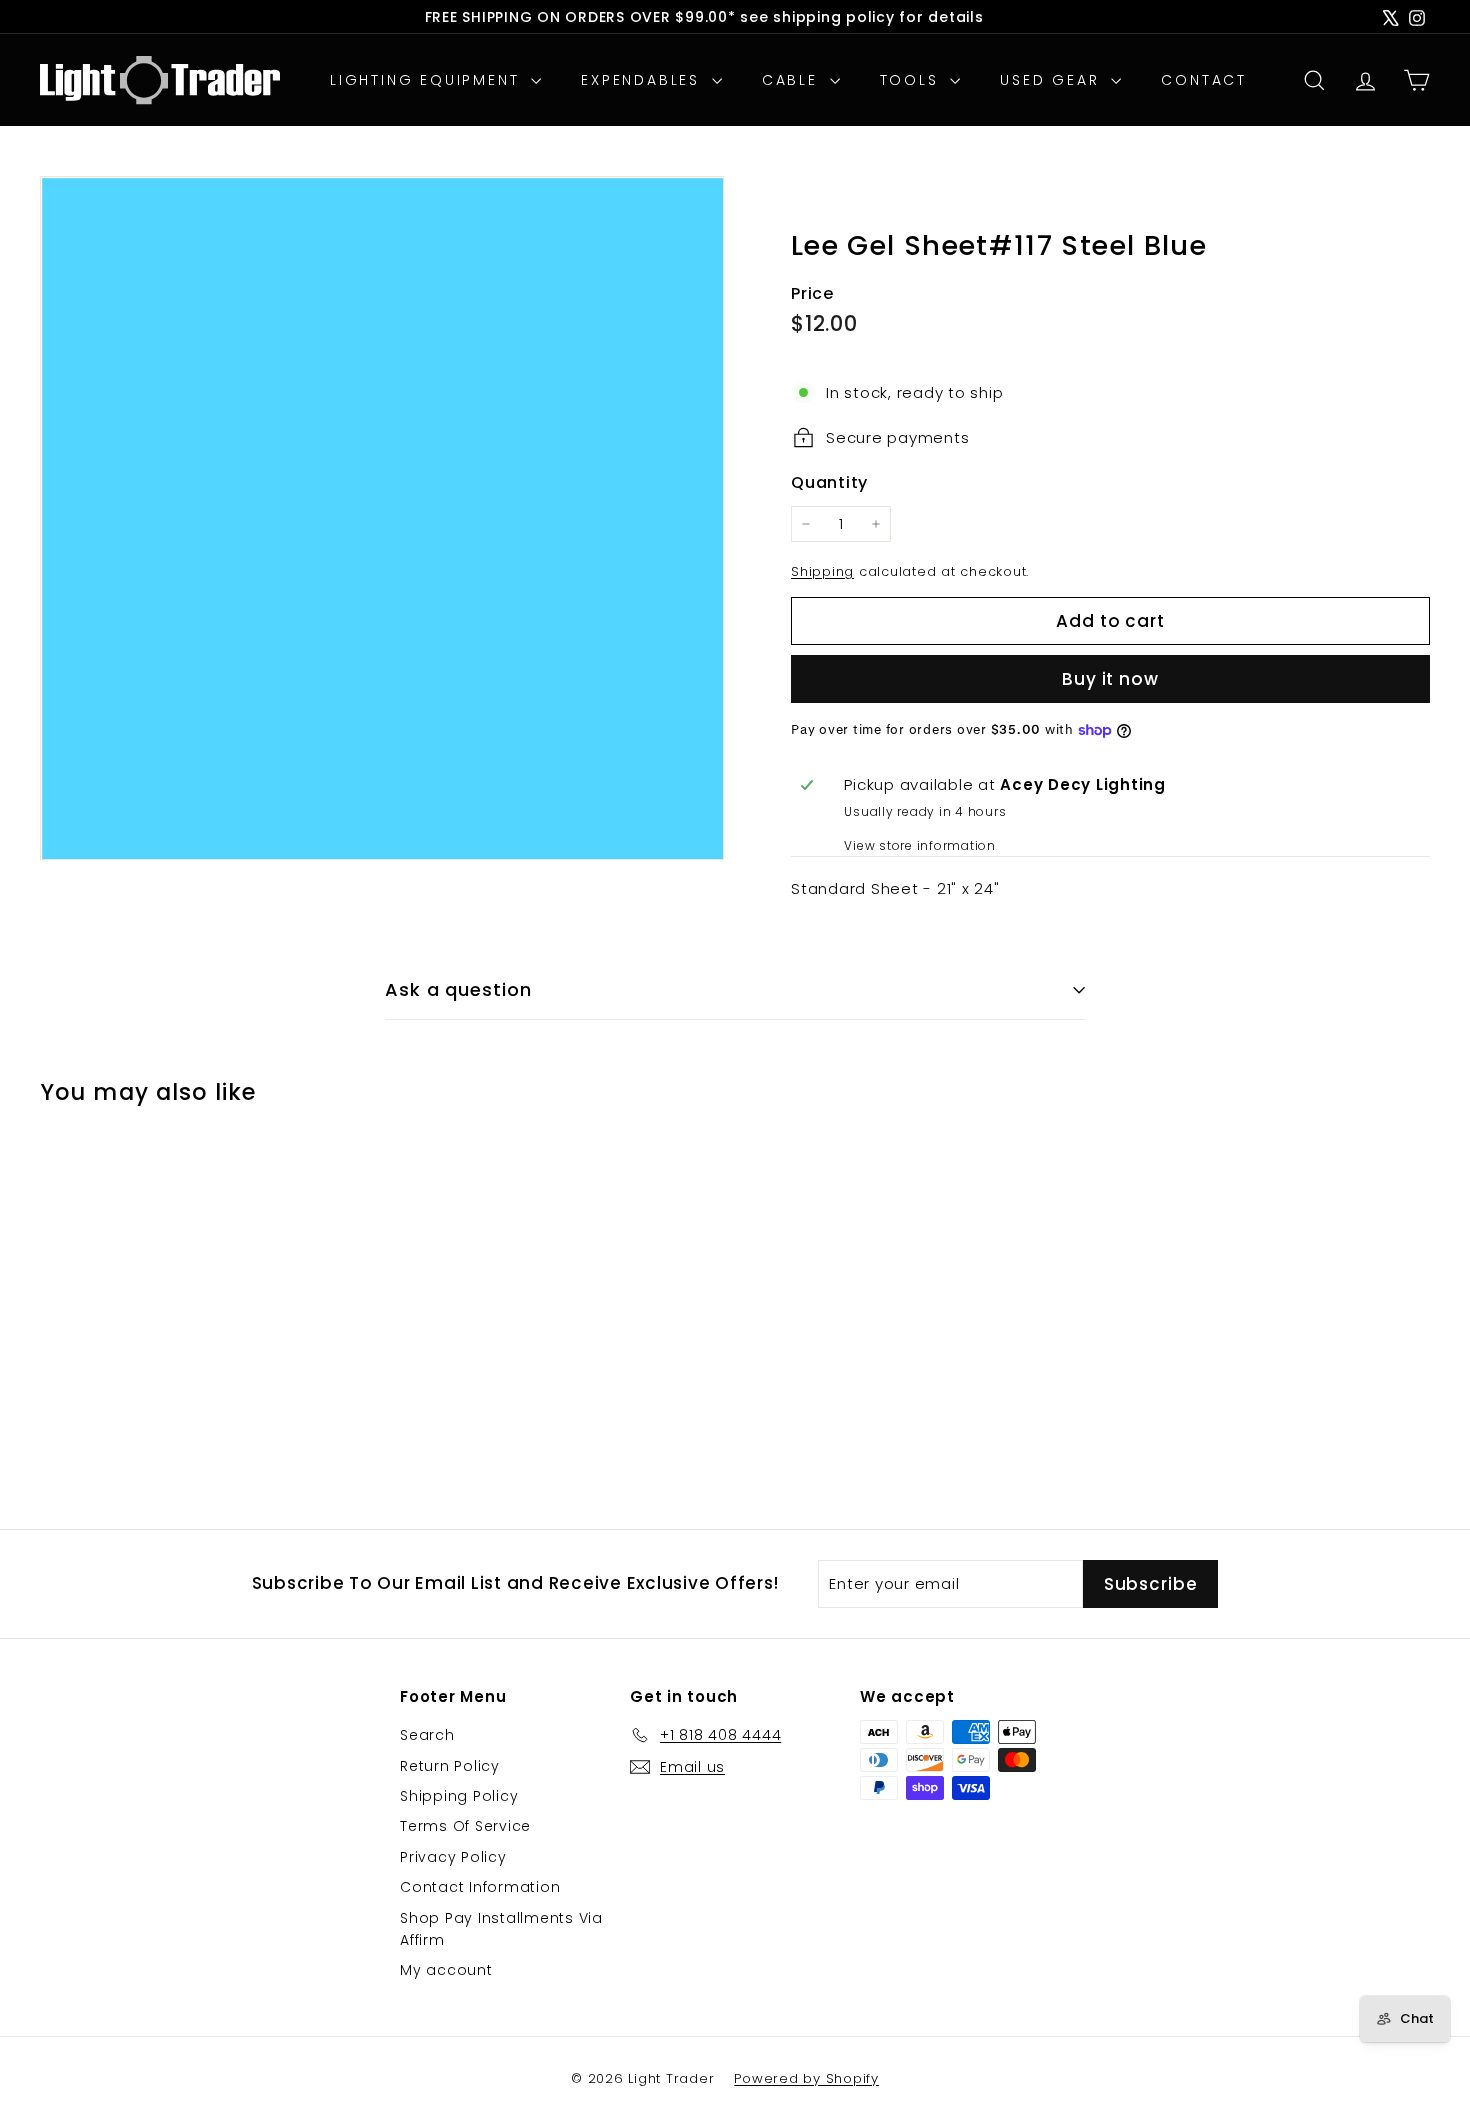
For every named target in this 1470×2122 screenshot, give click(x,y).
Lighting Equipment (428, 80)
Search (427, 1735)
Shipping (822, 571)
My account (446, 1970)
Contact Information (480, 1887)
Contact (1204, 80)
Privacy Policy (453, 1857)
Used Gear (1053, 80)
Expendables (644, 80)
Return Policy (450, 1766)
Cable (793, 80)
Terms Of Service (465, 1826)
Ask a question (458, 989)
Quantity (829, 482)
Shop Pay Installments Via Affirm (501, 1929)
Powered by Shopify (806, 2078)
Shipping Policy (459, 1796)
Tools (913, 80)
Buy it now (1110, 679)
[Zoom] (382, 518)
